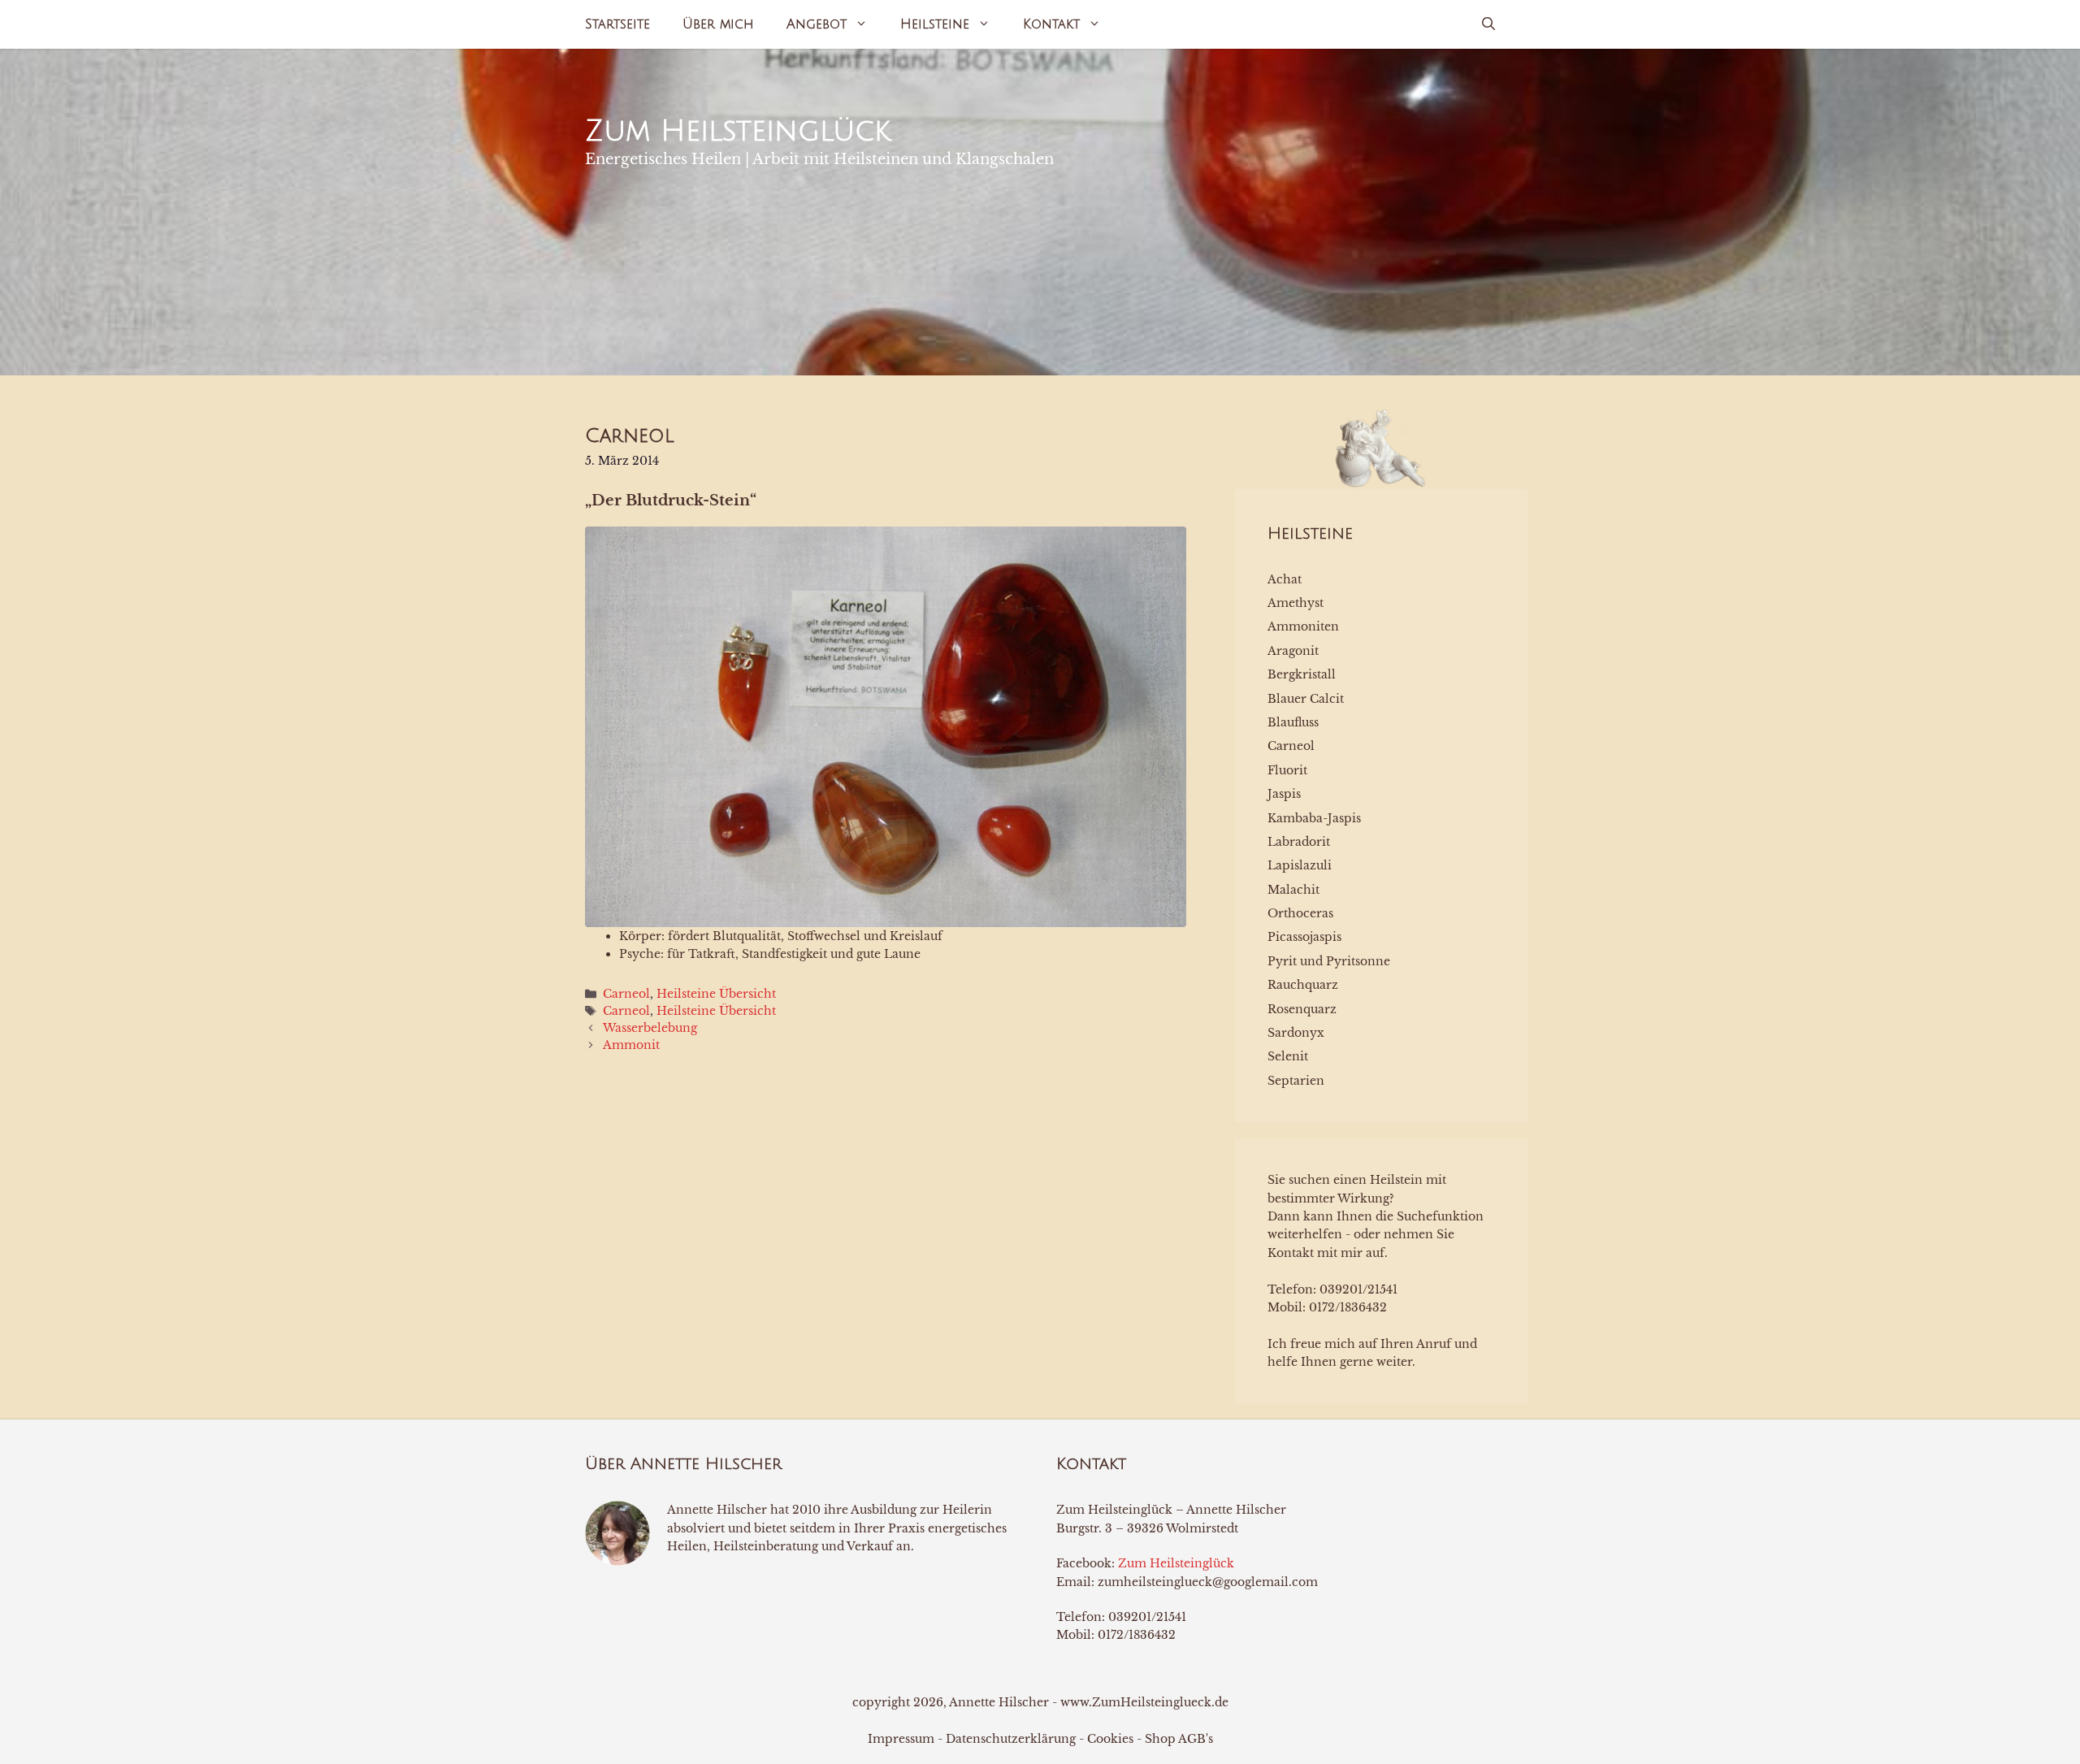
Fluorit (1287, 770)
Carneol (626, 994)
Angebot (817, 24)
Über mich (718, 24)
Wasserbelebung (650, 1028)
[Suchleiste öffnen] (1488, 24)
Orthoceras (1300, 913)
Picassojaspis (1304, 937)
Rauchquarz (1303, 985)
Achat (1285, 579)
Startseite (617, 24)
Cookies (1110, 1739)
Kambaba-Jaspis (1314, 818)
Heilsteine (935, 24)
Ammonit (631, 1045)
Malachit (1293, 890)
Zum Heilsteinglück (738, 131)
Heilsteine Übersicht (716, 994)
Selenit (1288, 1056)
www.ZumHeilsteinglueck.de (1144, 1702)
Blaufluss (1293, 722)
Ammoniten (1303, 626)
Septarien (1296, 1081)
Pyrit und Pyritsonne (1329, 961)
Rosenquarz (1302, 1009)
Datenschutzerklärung (1011, 1739)
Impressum (901, 1739)
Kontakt (1051, 24)
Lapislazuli (1300, 865)
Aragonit (1293, 651)
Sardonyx (1296, 1033)
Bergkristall (1302, 674)
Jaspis (1284, 794)
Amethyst (1296, 603)
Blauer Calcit (1306, 699)
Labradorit (1299, 842)
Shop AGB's (1179, 1739)
